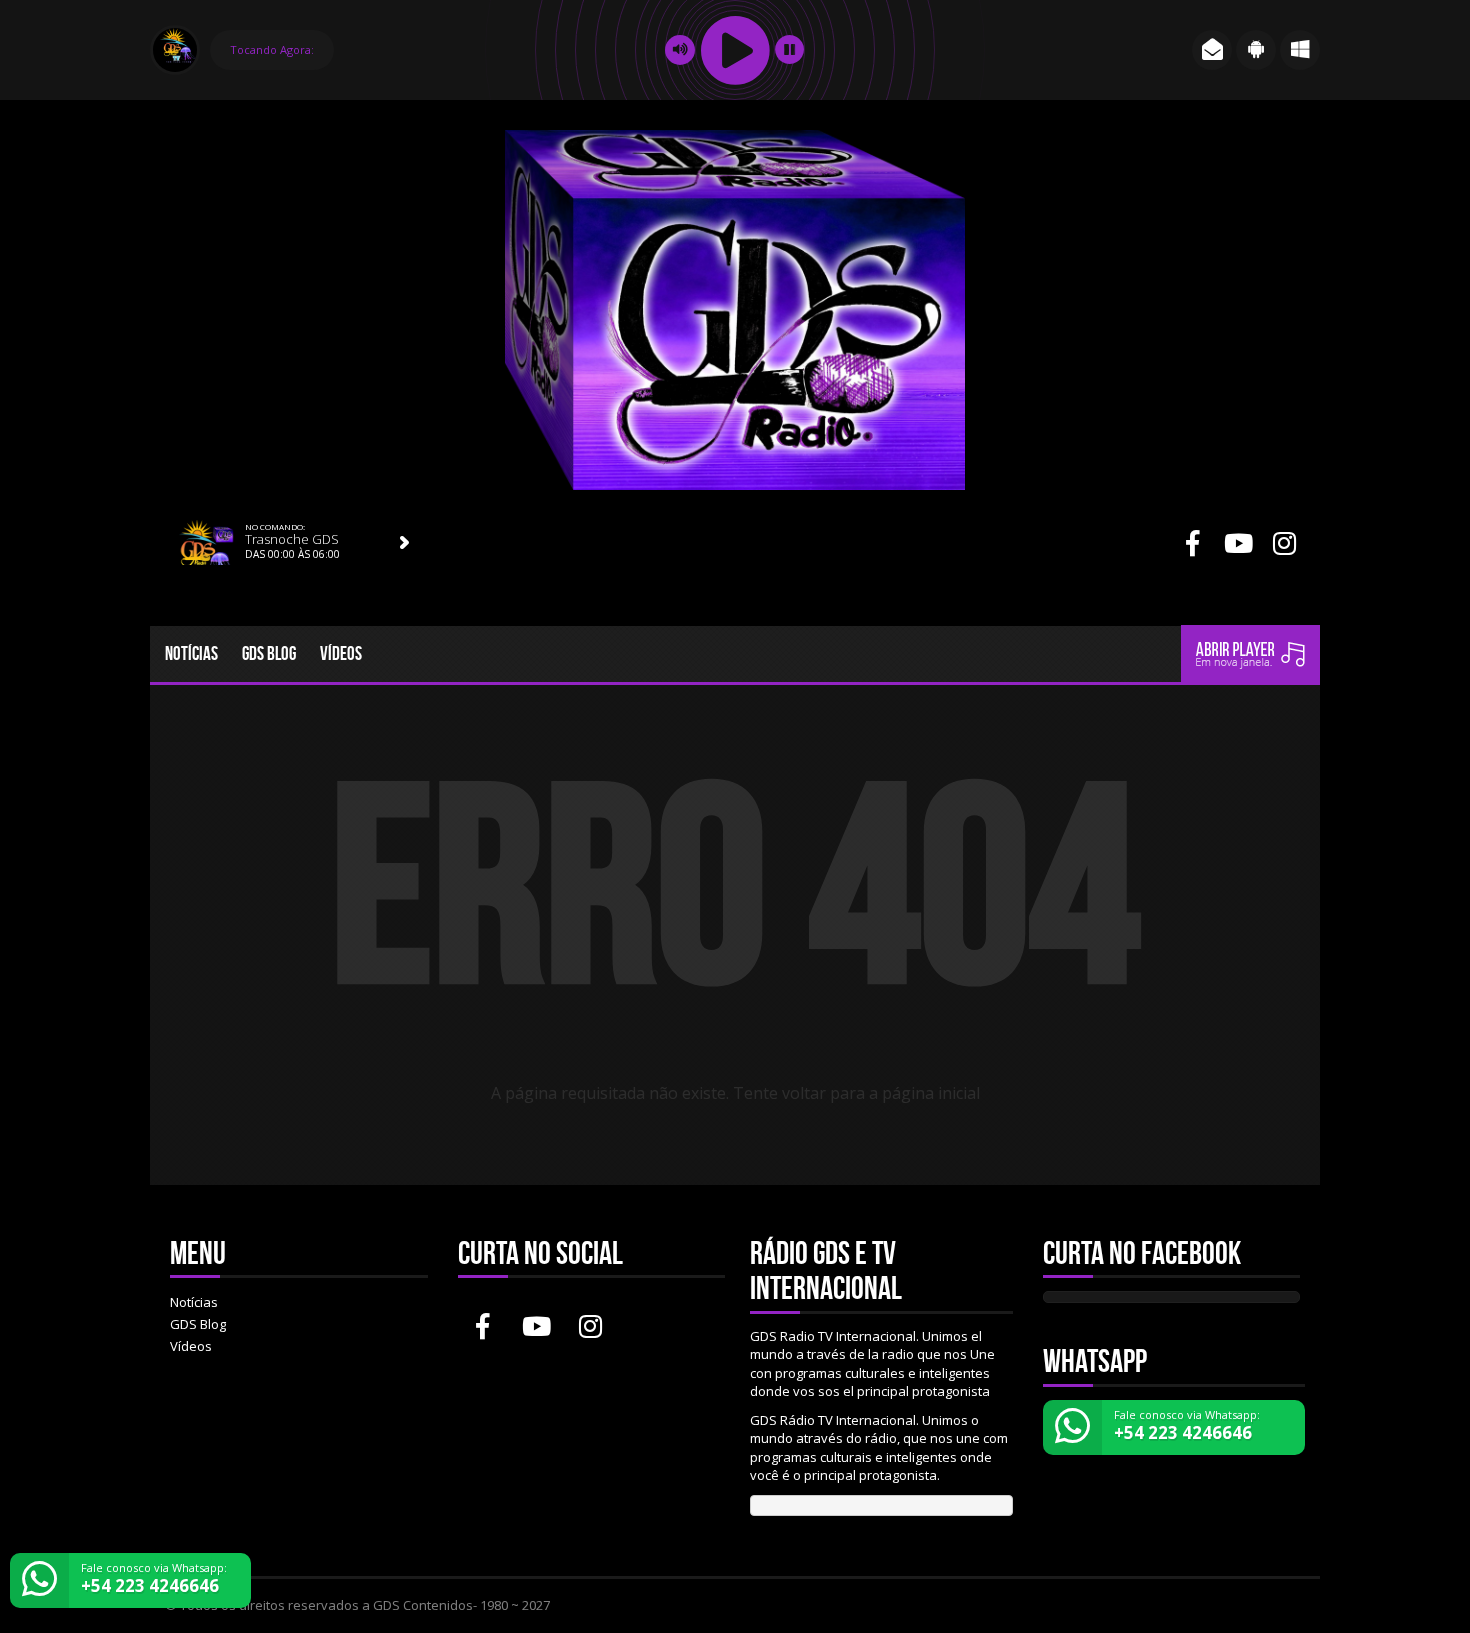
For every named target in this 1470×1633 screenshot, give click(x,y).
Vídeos (341, 653)
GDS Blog (269, 653)
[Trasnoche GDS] (405, 542)
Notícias (191, 653)
